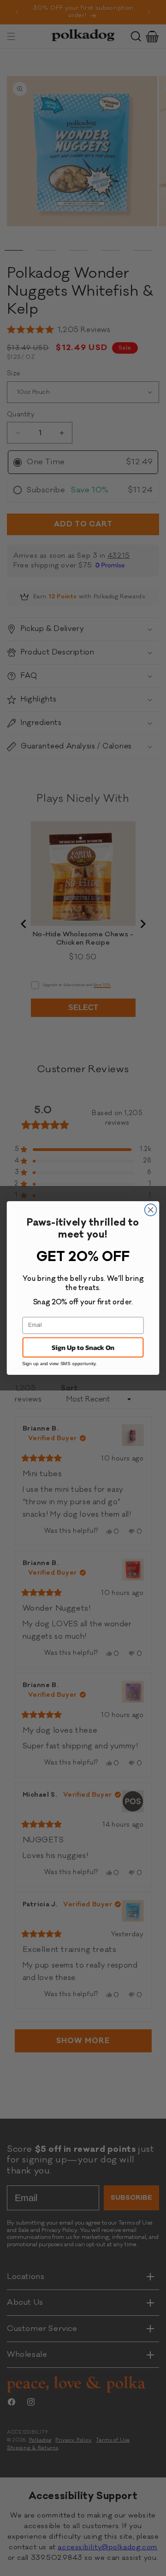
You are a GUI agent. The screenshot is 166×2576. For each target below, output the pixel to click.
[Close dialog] (151, 1210)
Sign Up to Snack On (83, 1347)
